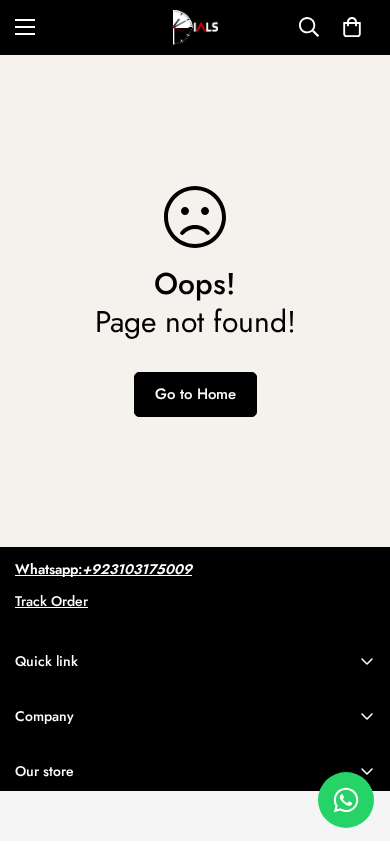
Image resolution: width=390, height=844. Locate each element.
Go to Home (195, 394)
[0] (352, 27)
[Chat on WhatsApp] (346, 800)
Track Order (51, 601)
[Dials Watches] (195, 27)
